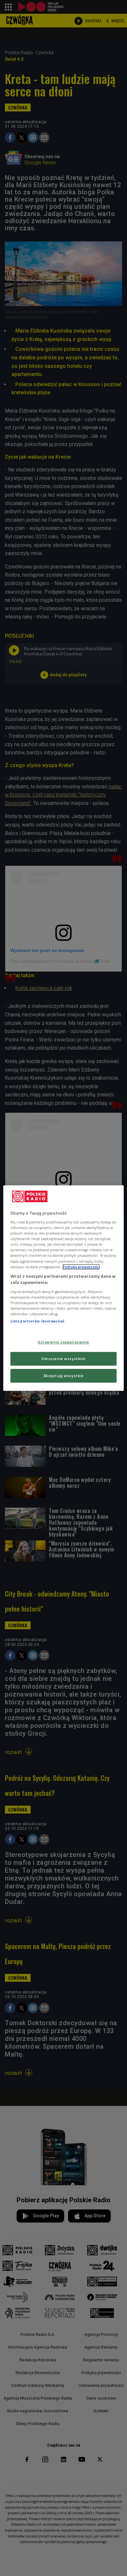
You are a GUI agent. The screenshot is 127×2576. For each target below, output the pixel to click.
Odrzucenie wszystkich (63, 1359)
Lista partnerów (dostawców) (37, 1321)
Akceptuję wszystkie (64, 1376)
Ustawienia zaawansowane (63, 1342)
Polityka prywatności (81, 1267)
